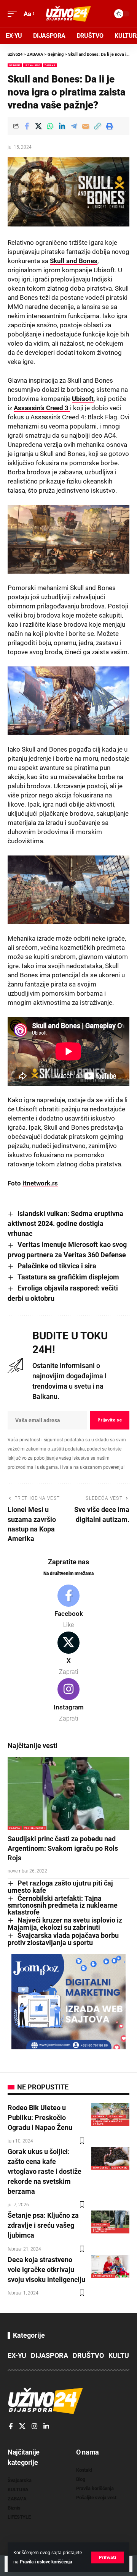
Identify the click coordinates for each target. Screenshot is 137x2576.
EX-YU (17, 2355)
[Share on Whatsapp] (50, 126)
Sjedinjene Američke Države (107, 2122)
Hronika (99, 2116)
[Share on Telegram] (74, 126)
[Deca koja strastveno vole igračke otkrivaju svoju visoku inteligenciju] (110, 2266)
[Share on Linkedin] (62, 126)
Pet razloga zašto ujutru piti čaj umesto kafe (60, 1887)
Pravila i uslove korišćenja (46, 2562)
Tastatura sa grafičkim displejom (68, 1277)
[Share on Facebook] (27, 126)
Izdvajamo (32, 65)
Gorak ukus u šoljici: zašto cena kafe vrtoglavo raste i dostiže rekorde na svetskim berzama (45, 2171)
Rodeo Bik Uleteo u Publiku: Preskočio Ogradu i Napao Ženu (40, 2118)
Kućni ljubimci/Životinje (104, 2230)
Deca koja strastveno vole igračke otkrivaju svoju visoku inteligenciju (46, 2270)
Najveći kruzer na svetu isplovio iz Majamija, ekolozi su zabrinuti (65, 1924)
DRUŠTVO (88, 2355)
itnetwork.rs (40, 1183)
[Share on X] (38, 126)
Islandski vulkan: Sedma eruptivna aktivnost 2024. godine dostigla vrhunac (65, 1223)
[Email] (86, 126)
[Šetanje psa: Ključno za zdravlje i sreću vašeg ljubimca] (110, 2222)
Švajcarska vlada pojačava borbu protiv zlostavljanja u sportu (63, 1939)
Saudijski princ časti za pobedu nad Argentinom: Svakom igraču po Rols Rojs (63, 1848)
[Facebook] (68, 1607)
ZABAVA (50, 65)
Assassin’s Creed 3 (42, 408)
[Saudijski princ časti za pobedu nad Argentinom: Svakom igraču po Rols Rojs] (68, 1793)
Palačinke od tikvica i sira (57, 1266)
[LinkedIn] (46, 2427)
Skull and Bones (74, 261)
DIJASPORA (49, 2355)
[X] (68, 1654)
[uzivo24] (68, 14)
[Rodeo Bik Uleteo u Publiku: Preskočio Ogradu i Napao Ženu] (110, 2114)
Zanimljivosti (35, 1828)
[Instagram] (68, 1701)
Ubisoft (83, 399)
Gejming (15, 65)
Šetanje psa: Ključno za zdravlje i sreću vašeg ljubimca (43, 2225)
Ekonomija (100, 2168)
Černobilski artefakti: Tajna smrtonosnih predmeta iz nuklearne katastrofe (63, 1905)
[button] (108, 2557)
